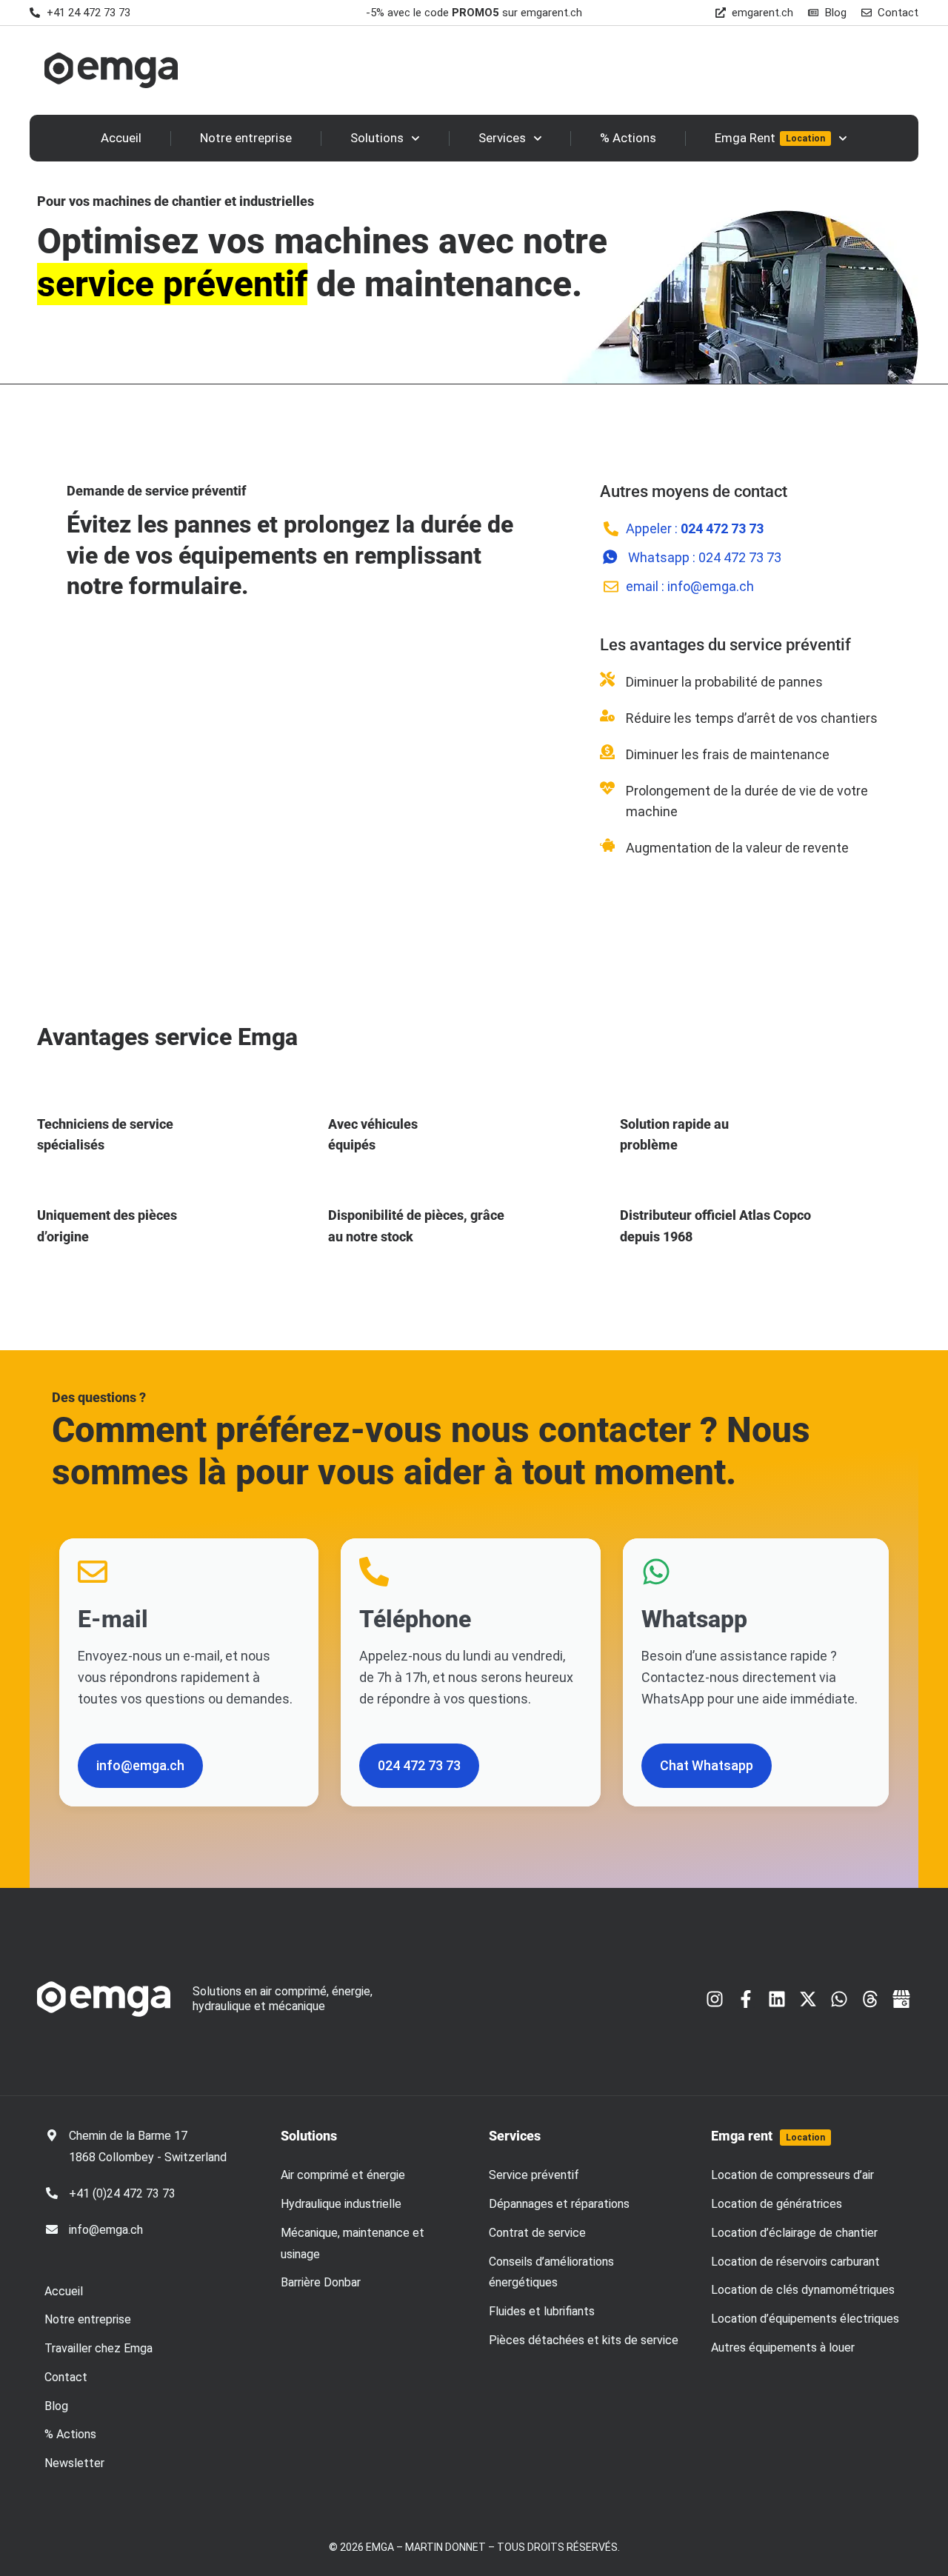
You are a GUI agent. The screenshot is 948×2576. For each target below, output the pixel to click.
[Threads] (870, 1999)
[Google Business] (901, 1999)
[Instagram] (715, 1999)
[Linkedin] (777, 1999)
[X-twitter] (808, 1999)
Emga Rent (770, 138)
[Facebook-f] (746, 1999)
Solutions (377, 138)
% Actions (628, 138)
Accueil (121, 138)
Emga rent (768, 2136)
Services (502, 138)
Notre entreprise (246, 138)
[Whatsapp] (839, 1999)
